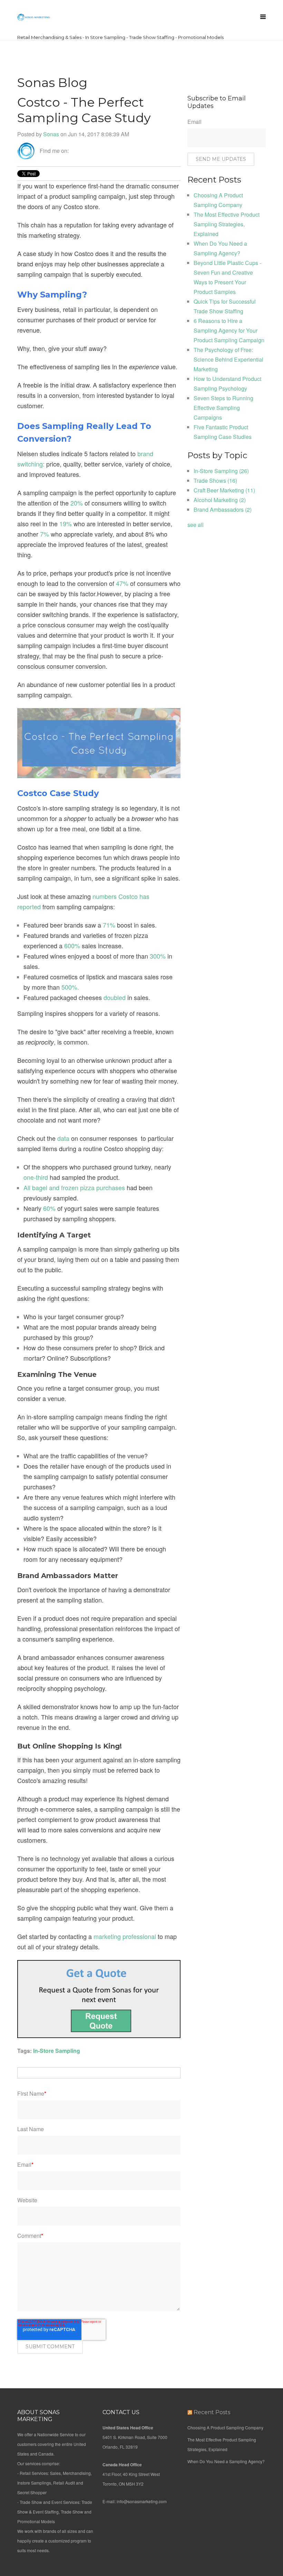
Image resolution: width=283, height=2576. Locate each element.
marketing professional (125, 1936)
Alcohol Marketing (220, 500)
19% (66, 523)
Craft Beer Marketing (224, 490)
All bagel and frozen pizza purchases (74, 1187)
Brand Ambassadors (223, 510)
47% (122, 583)
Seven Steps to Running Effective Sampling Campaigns (223, 408)
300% (158, 956)
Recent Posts (212, 2412)
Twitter (84, 151)
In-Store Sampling (57, 2051)
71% (109, 925)
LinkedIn (74, 151)
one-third (36, 1177)
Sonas (51, 134)
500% (69, 987)
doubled (115, 997)
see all (196, 525)
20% (77, 503)
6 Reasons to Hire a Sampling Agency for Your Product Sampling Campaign (229, 330)
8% (150, 534)
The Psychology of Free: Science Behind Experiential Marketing (228, 359)
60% (49, 1208)
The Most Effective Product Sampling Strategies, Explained (227, 224)
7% (45, 534)
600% (72, 946)
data (63, 1138)
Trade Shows (215, 481)
